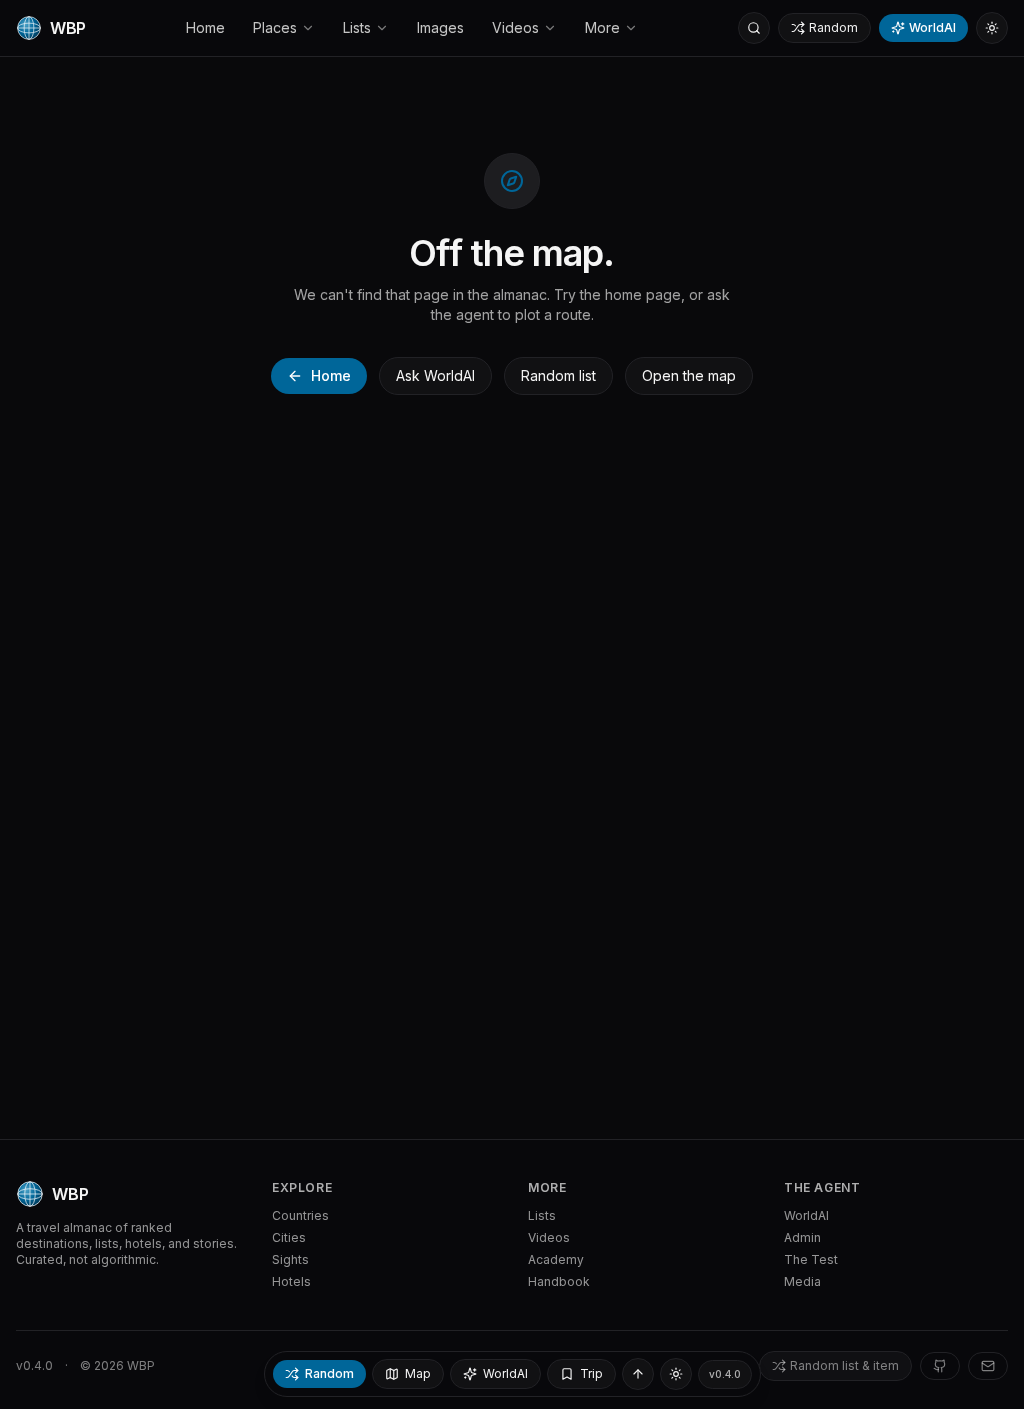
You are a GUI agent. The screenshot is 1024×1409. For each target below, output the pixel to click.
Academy (556, 1259)
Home (205, 27)
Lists (357, 27)
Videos (515, 27)
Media (802, 1281)
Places (275, 27)
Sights (290, 1259)
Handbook (559, 1281)
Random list (558, 375)
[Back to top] (638, 1374)
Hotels (291, 1281)
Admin (802, 1237)
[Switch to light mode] (992, 28)
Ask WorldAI (435, 375)
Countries (300, 1215)
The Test (811, 1259)
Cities (289, 1237)
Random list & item (844, 1365)
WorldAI (932, 27)
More (602, 27)
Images (440, 27)
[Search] (754, 28)
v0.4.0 (34, 1365)
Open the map (689, 375)
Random (833, 27)
